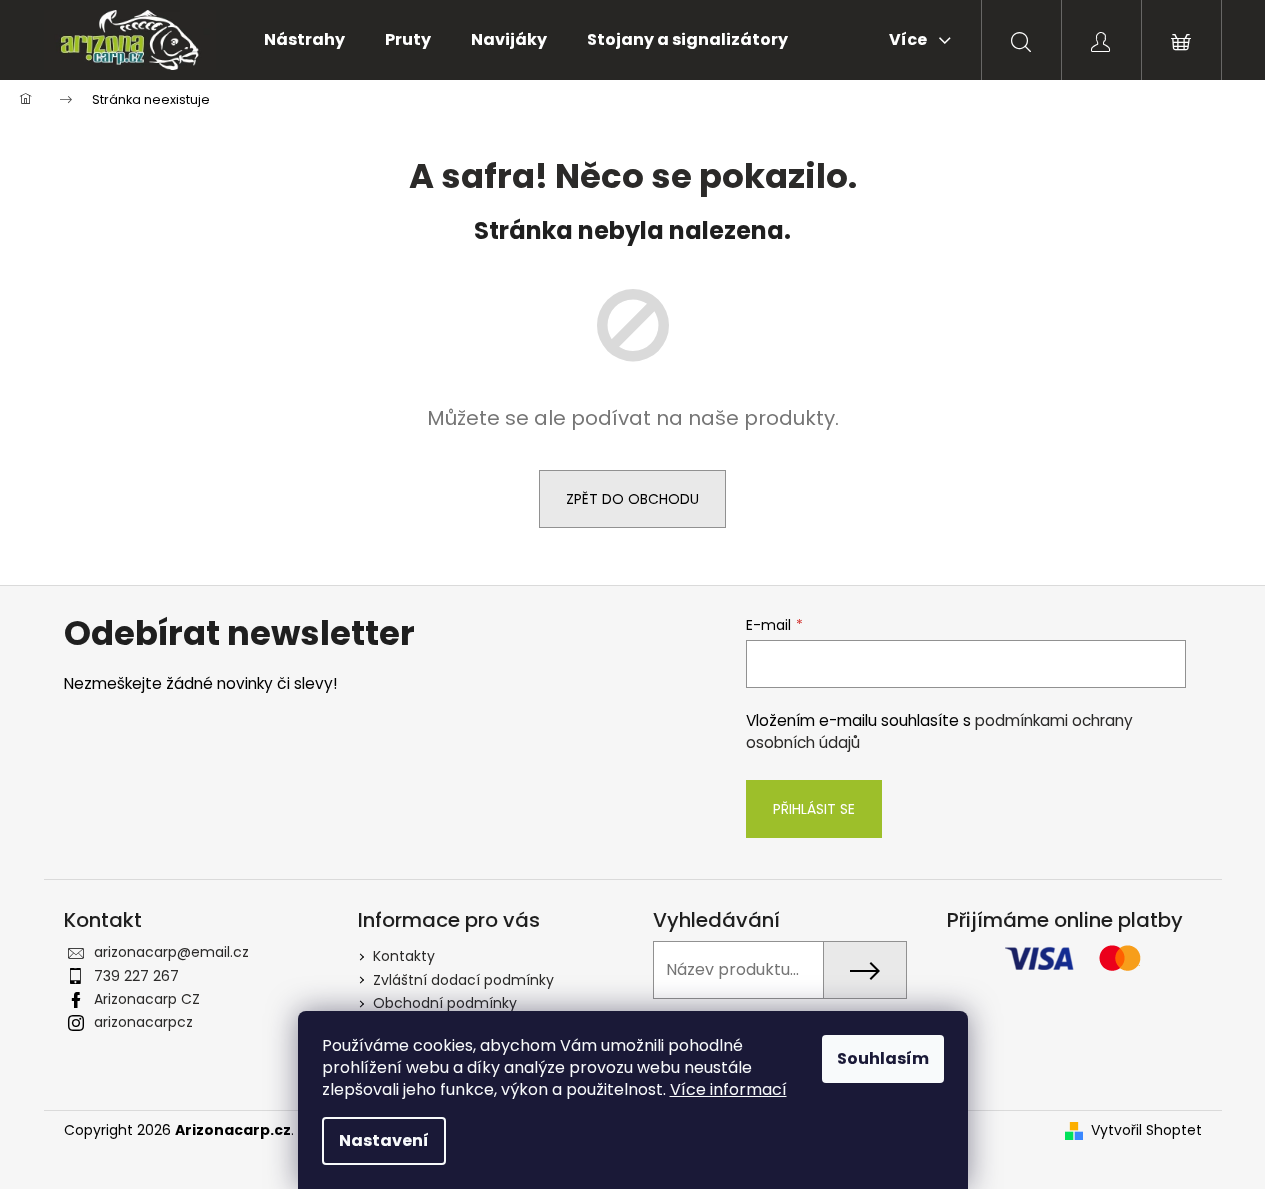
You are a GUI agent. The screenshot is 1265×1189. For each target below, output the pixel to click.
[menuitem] (304, 40)
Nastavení (384, 1140)
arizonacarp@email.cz (171, 952)
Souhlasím (883, 1058)
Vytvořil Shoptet (1146, 1130)
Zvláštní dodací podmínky (463, 980)
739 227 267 (136, 976)
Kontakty (404, 956)
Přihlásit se (814, 809)
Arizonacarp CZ (147, 999)
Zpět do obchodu (632, 499)
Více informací (728, 1089)
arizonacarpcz (143, 1022)
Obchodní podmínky (445, 1003)
